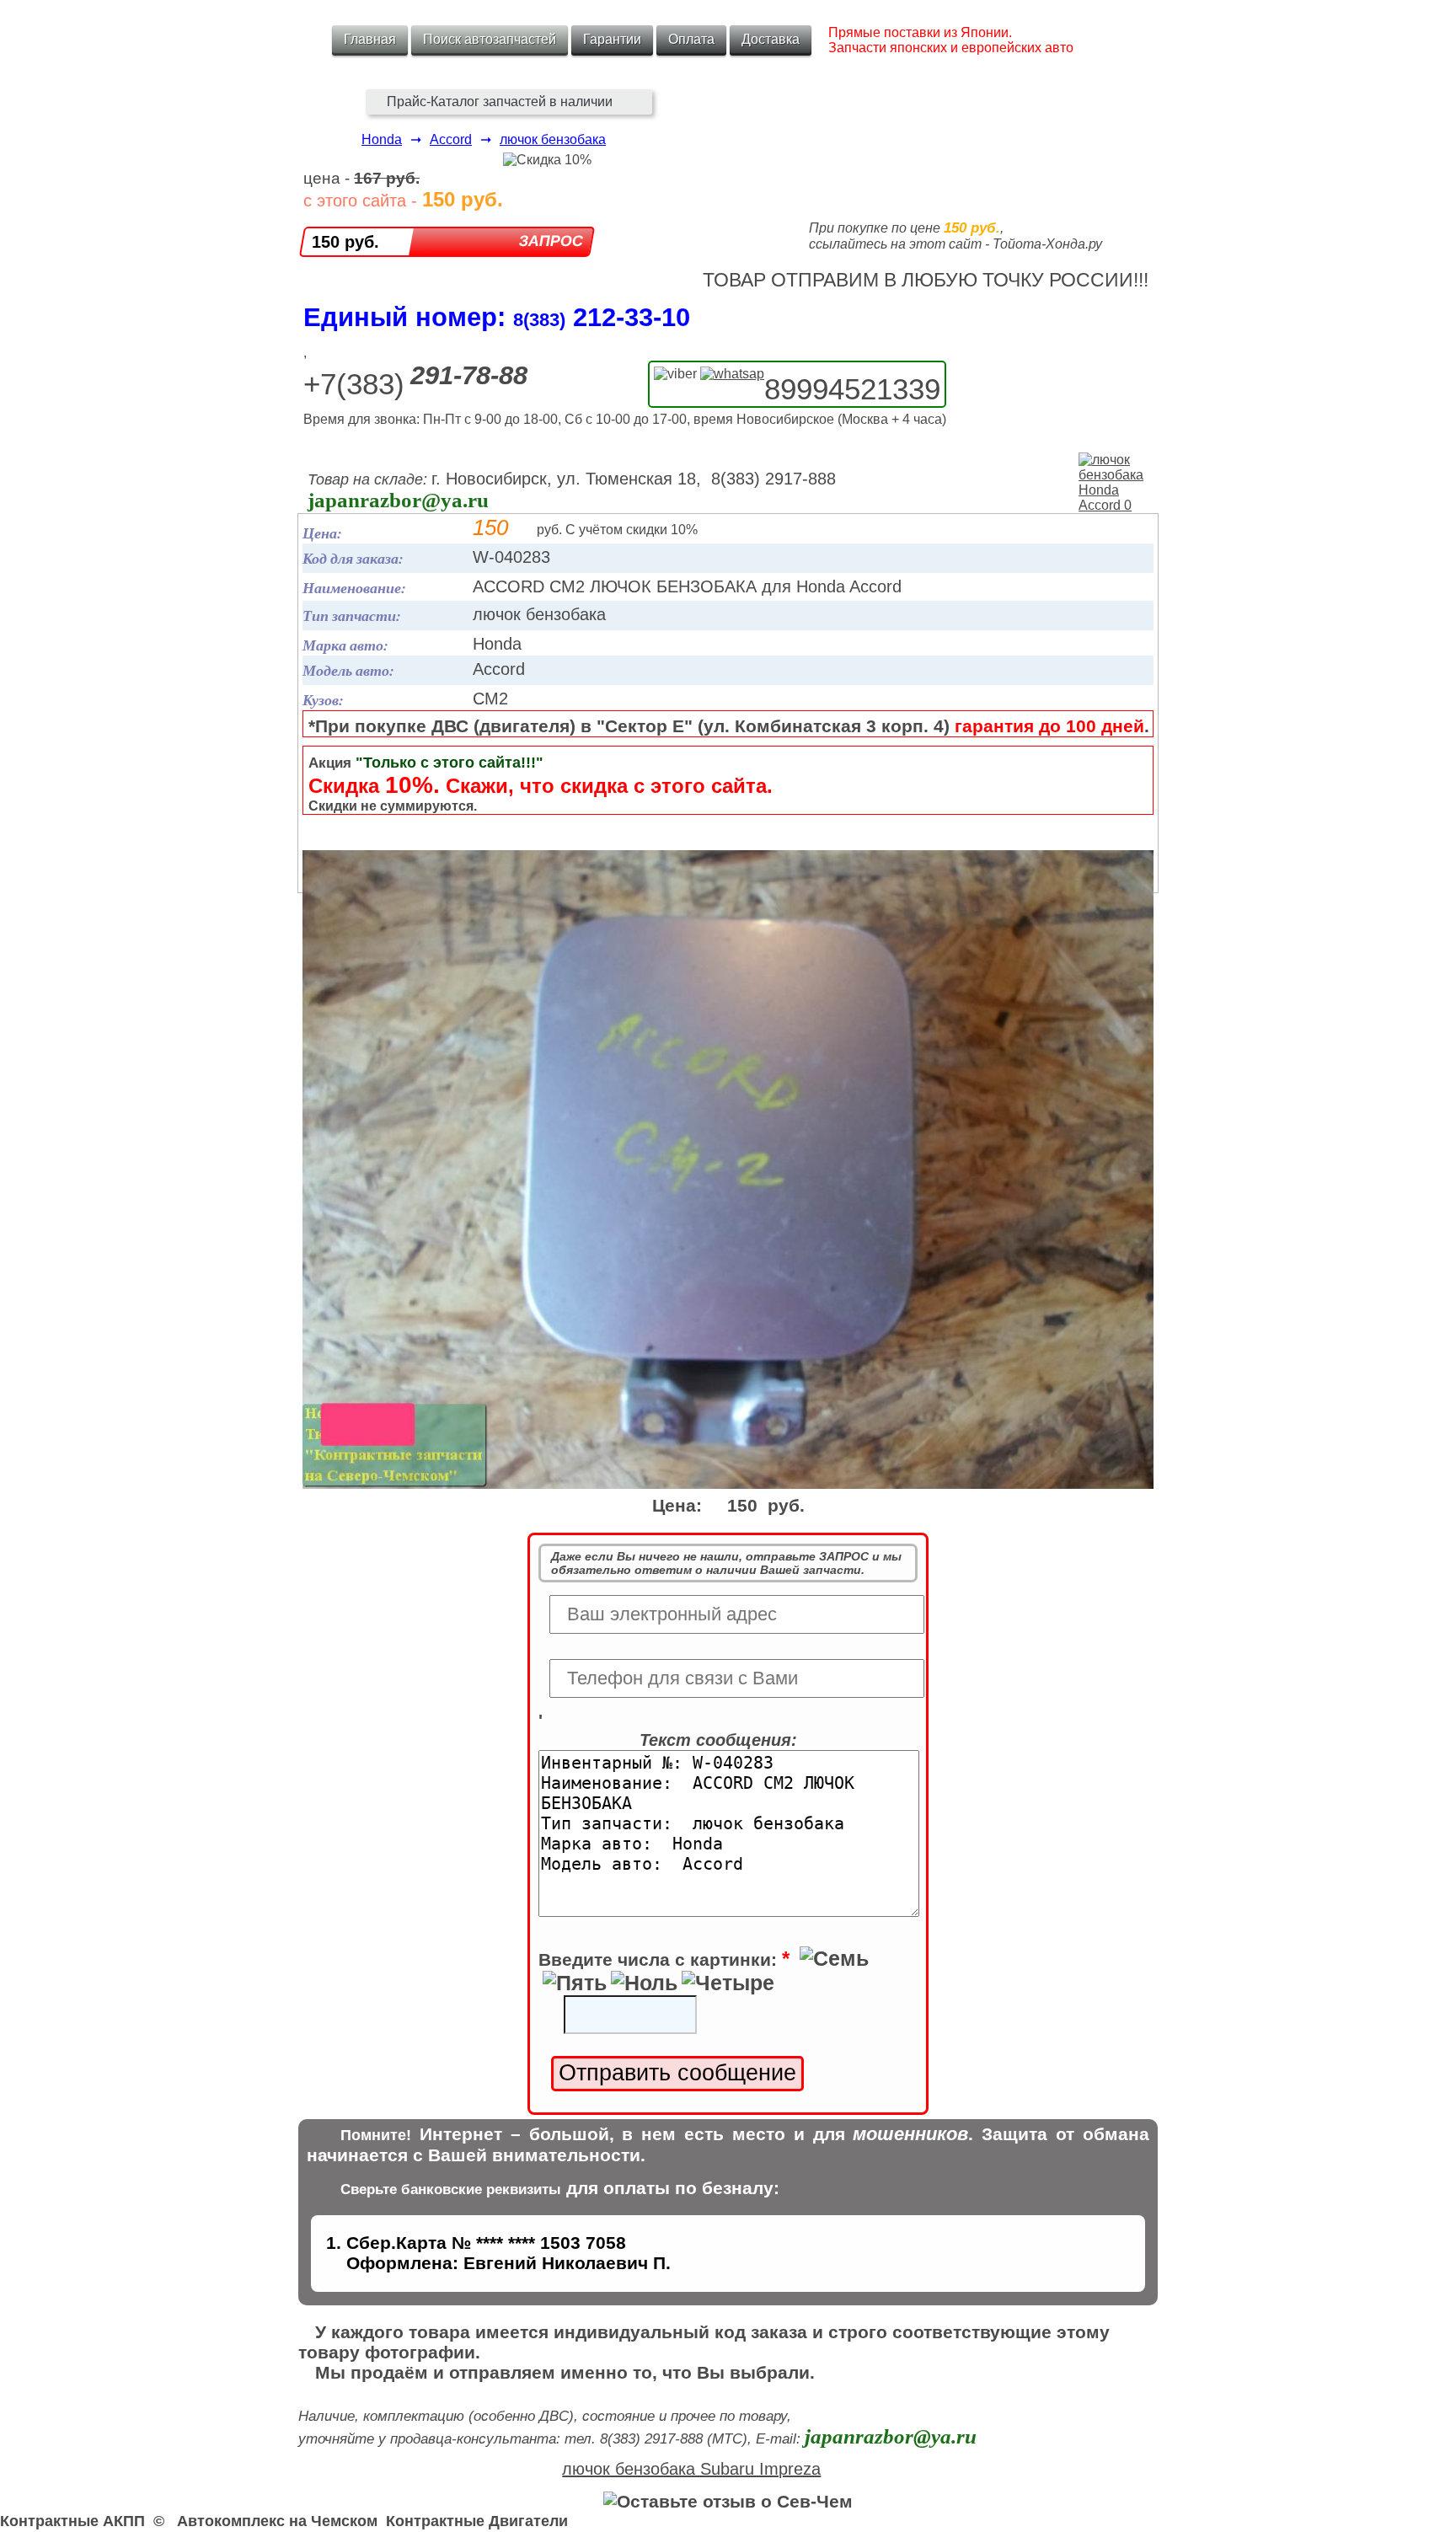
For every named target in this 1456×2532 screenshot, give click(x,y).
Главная (370, 39)
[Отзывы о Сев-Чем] (728, 2501)
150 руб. (345, 242)
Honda (382, 139)
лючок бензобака (553, 139)
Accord (451, 139)
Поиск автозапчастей (490, 39)
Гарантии (612, 39)
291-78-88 (469, 375)
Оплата (691, 39)
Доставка (771, 39)
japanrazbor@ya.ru (398, 500)
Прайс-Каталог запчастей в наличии (500, 102)
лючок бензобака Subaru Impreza (691, 2469)
